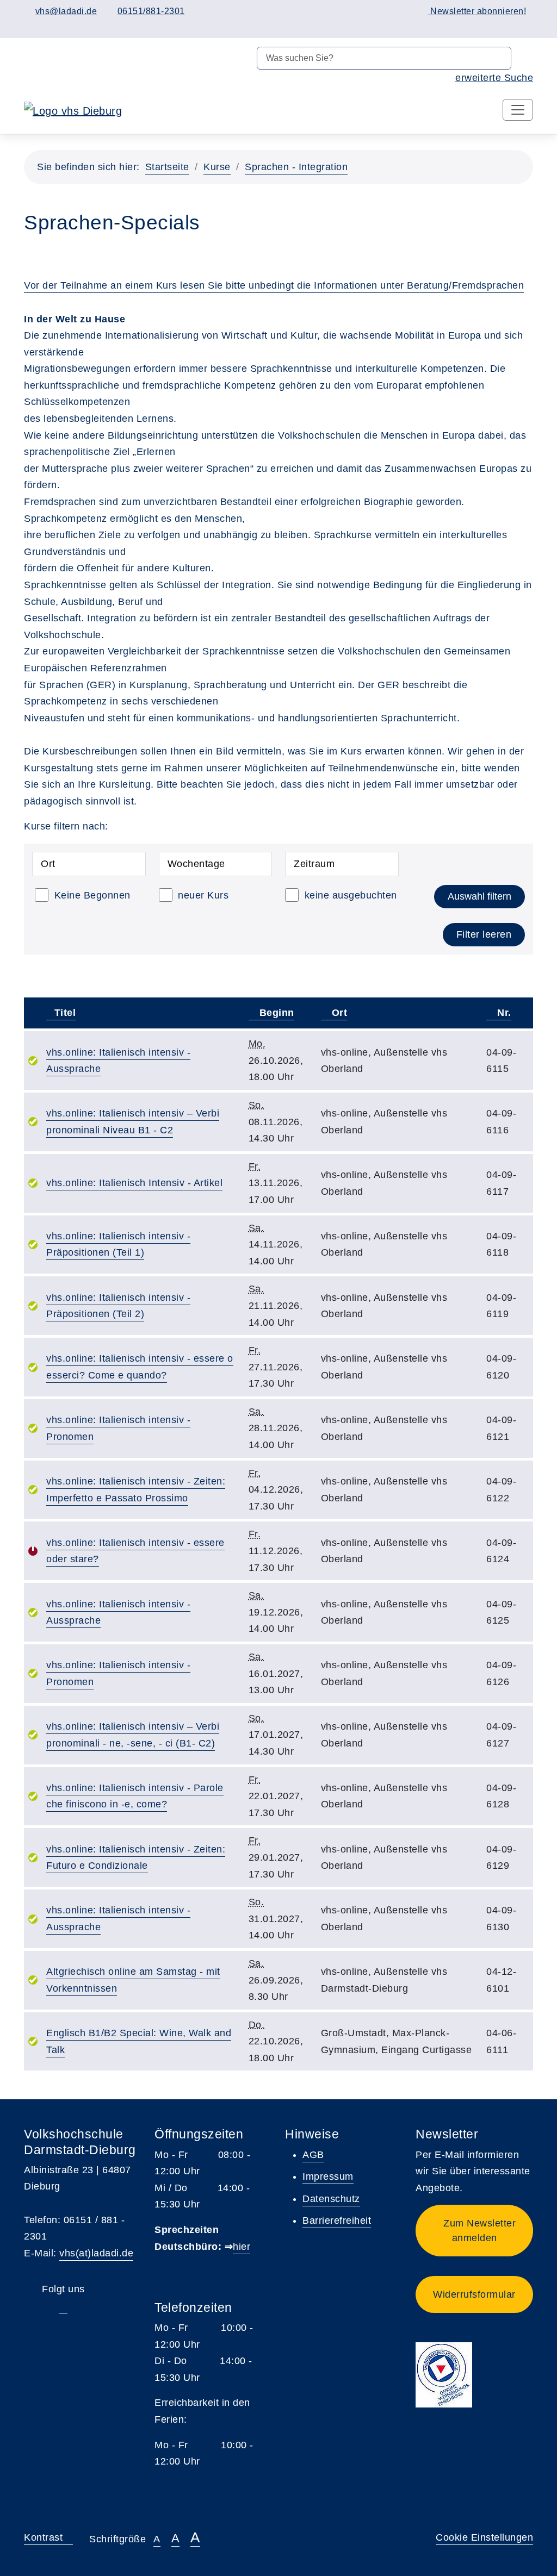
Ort (338, 1013)
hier (242, 2247)
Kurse (217, 167)
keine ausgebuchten (351, 895)
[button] (474, 2231)
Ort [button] (48, 864)
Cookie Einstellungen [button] (484, 2537)
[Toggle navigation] (518, 110)
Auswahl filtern (479, 896)
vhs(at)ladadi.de (96, 2253)
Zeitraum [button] (314, 864)
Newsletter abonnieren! (477, 11)
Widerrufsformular (474, 2294)
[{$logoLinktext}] (73, 110)
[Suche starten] (522, 58)
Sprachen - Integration (296, 167)
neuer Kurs (203, 895)
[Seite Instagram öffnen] (425, 26)
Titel (65, 1013)
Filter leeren (484, 934)
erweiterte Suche (494, 78)
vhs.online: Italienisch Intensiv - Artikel (134, 1183)
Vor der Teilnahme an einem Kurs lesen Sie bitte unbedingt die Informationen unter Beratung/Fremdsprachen (274, 285)
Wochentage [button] (196, 864)
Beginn (275, 1013)
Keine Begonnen (92, 895)
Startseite (167, 167)
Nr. (503, 1013)
